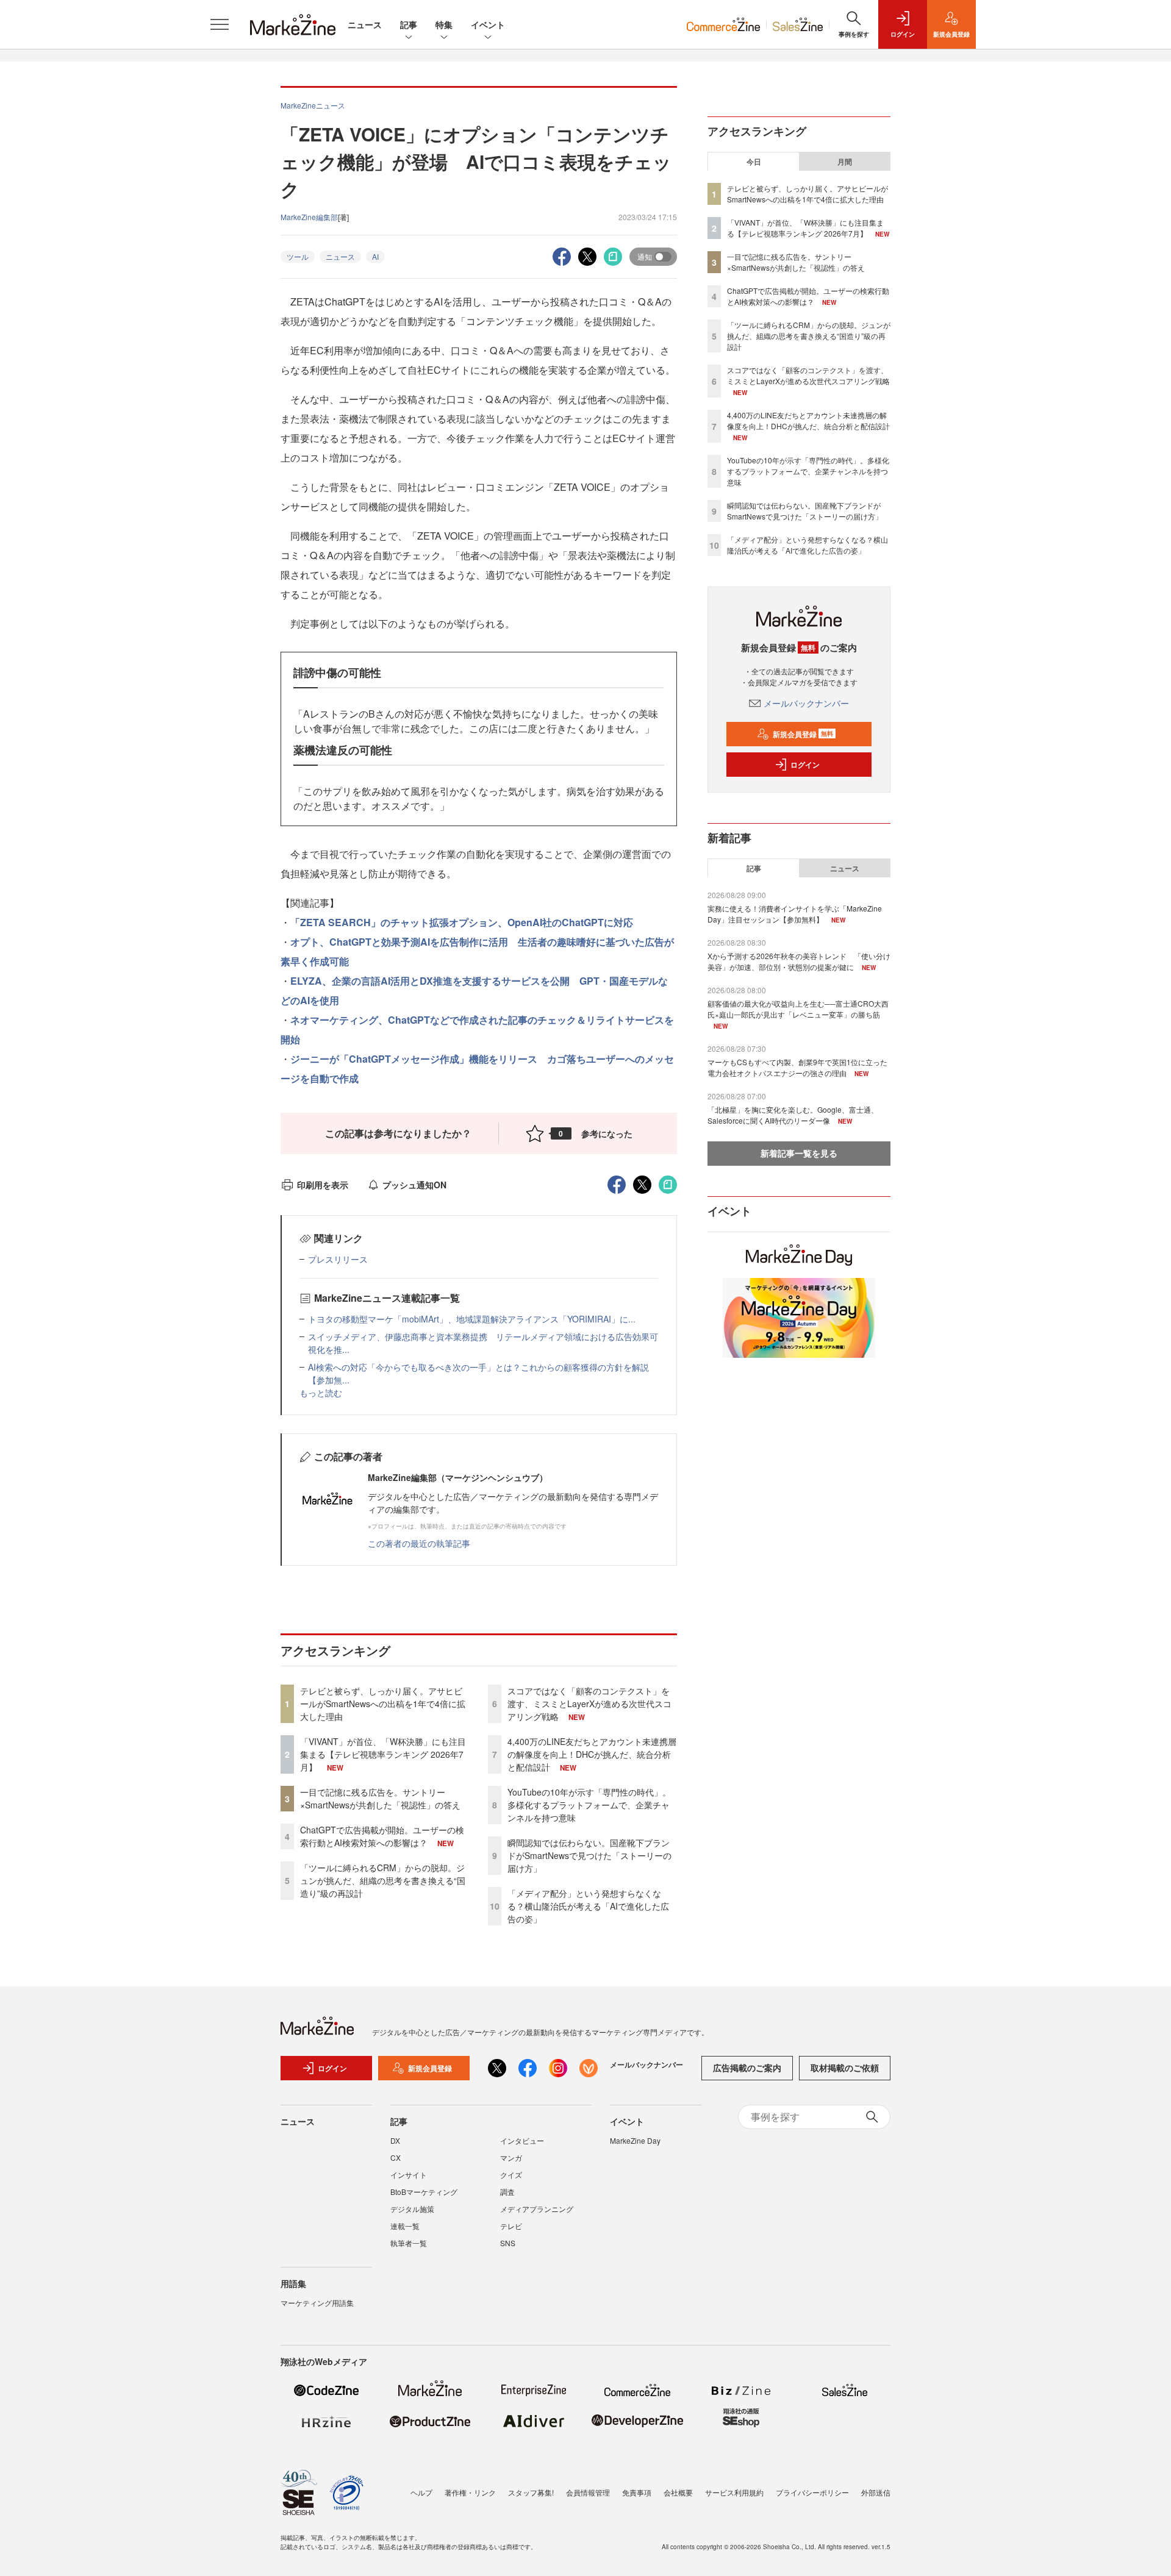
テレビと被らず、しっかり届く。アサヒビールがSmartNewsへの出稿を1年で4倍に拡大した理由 (383, 1704)
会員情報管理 (588, 2492)
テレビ (511, 2226)
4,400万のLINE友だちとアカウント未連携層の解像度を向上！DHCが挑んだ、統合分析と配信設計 (592, 1754)
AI (375, 256)
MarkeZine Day (635, 2140)
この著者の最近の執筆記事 (419, 1543)
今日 (754, 162)
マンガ (511, 2157)
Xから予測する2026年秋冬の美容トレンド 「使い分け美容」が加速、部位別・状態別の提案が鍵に (799, 961)
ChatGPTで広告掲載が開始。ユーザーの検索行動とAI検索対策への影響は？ (382, 1836)
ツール (298, 256)
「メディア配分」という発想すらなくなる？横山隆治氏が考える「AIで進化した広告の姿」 (588, 1906)
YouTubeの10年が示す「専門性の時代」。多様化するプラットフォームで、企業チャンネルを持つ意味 (589, 1805)
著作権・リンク (470, 2492)
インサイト (409, 2175)
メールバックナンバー (806, 703)
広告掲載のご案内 (747, 2068)
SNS (508, 2243)
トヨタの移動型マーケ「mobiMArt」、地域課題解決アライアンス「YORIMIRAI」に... (472, 1319)
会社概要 (678, 2492)
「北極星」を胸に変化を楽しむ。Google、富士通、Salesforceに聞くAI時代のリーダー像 (793, 1115)
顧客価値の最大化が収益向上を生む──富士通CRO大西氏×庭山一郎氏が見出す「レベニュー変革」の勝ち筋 (798, 1009)
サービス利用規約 (734, 2492)
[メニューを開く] (220, 24)
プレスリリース (338, 1259)
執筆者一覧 (409, 2243)
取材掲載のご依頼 (845, 2068)
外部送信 (876, 2492)
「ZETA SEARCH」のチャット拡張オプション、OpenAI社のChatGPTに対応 (462, 922)
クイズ (511, 2175)
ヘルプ (421, 2492)
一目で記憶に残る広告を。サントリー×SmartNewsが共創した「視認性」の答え (380, 1798)
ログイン (805, 765)
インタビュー (522, 2140)
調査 (507, 2192)
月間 (845, 162)
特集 (444, 24)
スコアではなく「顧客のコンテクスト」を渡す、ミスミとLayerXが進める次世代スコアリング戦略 (589, 1704)
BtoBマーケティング (424, 2192)
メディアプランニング (537, 2209)
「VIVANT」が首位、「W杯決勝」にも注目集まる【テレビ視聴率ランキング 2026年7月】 (383, 1754)
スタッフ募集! (531, 2492)
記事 (409, 24)
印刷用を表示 (323, 1185)
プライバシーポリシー (812, 2492)
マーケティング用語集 (317, 2303)
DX (395, 2140)
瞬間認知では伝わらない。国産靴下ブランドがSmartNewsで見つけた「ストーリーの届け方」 (589, 1855)
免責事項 (637, 2492)
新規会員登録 (803, 734)
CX (396, 2157)
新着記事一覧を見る (799, 1153)
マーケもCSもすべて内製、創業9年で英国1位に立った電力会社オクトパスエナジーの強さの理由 (797, 1067)
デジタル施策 (412, 2209)
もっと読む (321, 1393)
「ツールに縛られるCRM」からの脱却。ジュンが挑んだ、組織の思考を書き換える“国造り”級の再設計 (383, 1880)
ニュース (365, 24)
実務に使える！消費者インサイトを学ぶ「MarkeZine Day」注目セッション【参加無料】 (795, 914)
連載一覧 (405, 2226)
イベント (488, 24)
